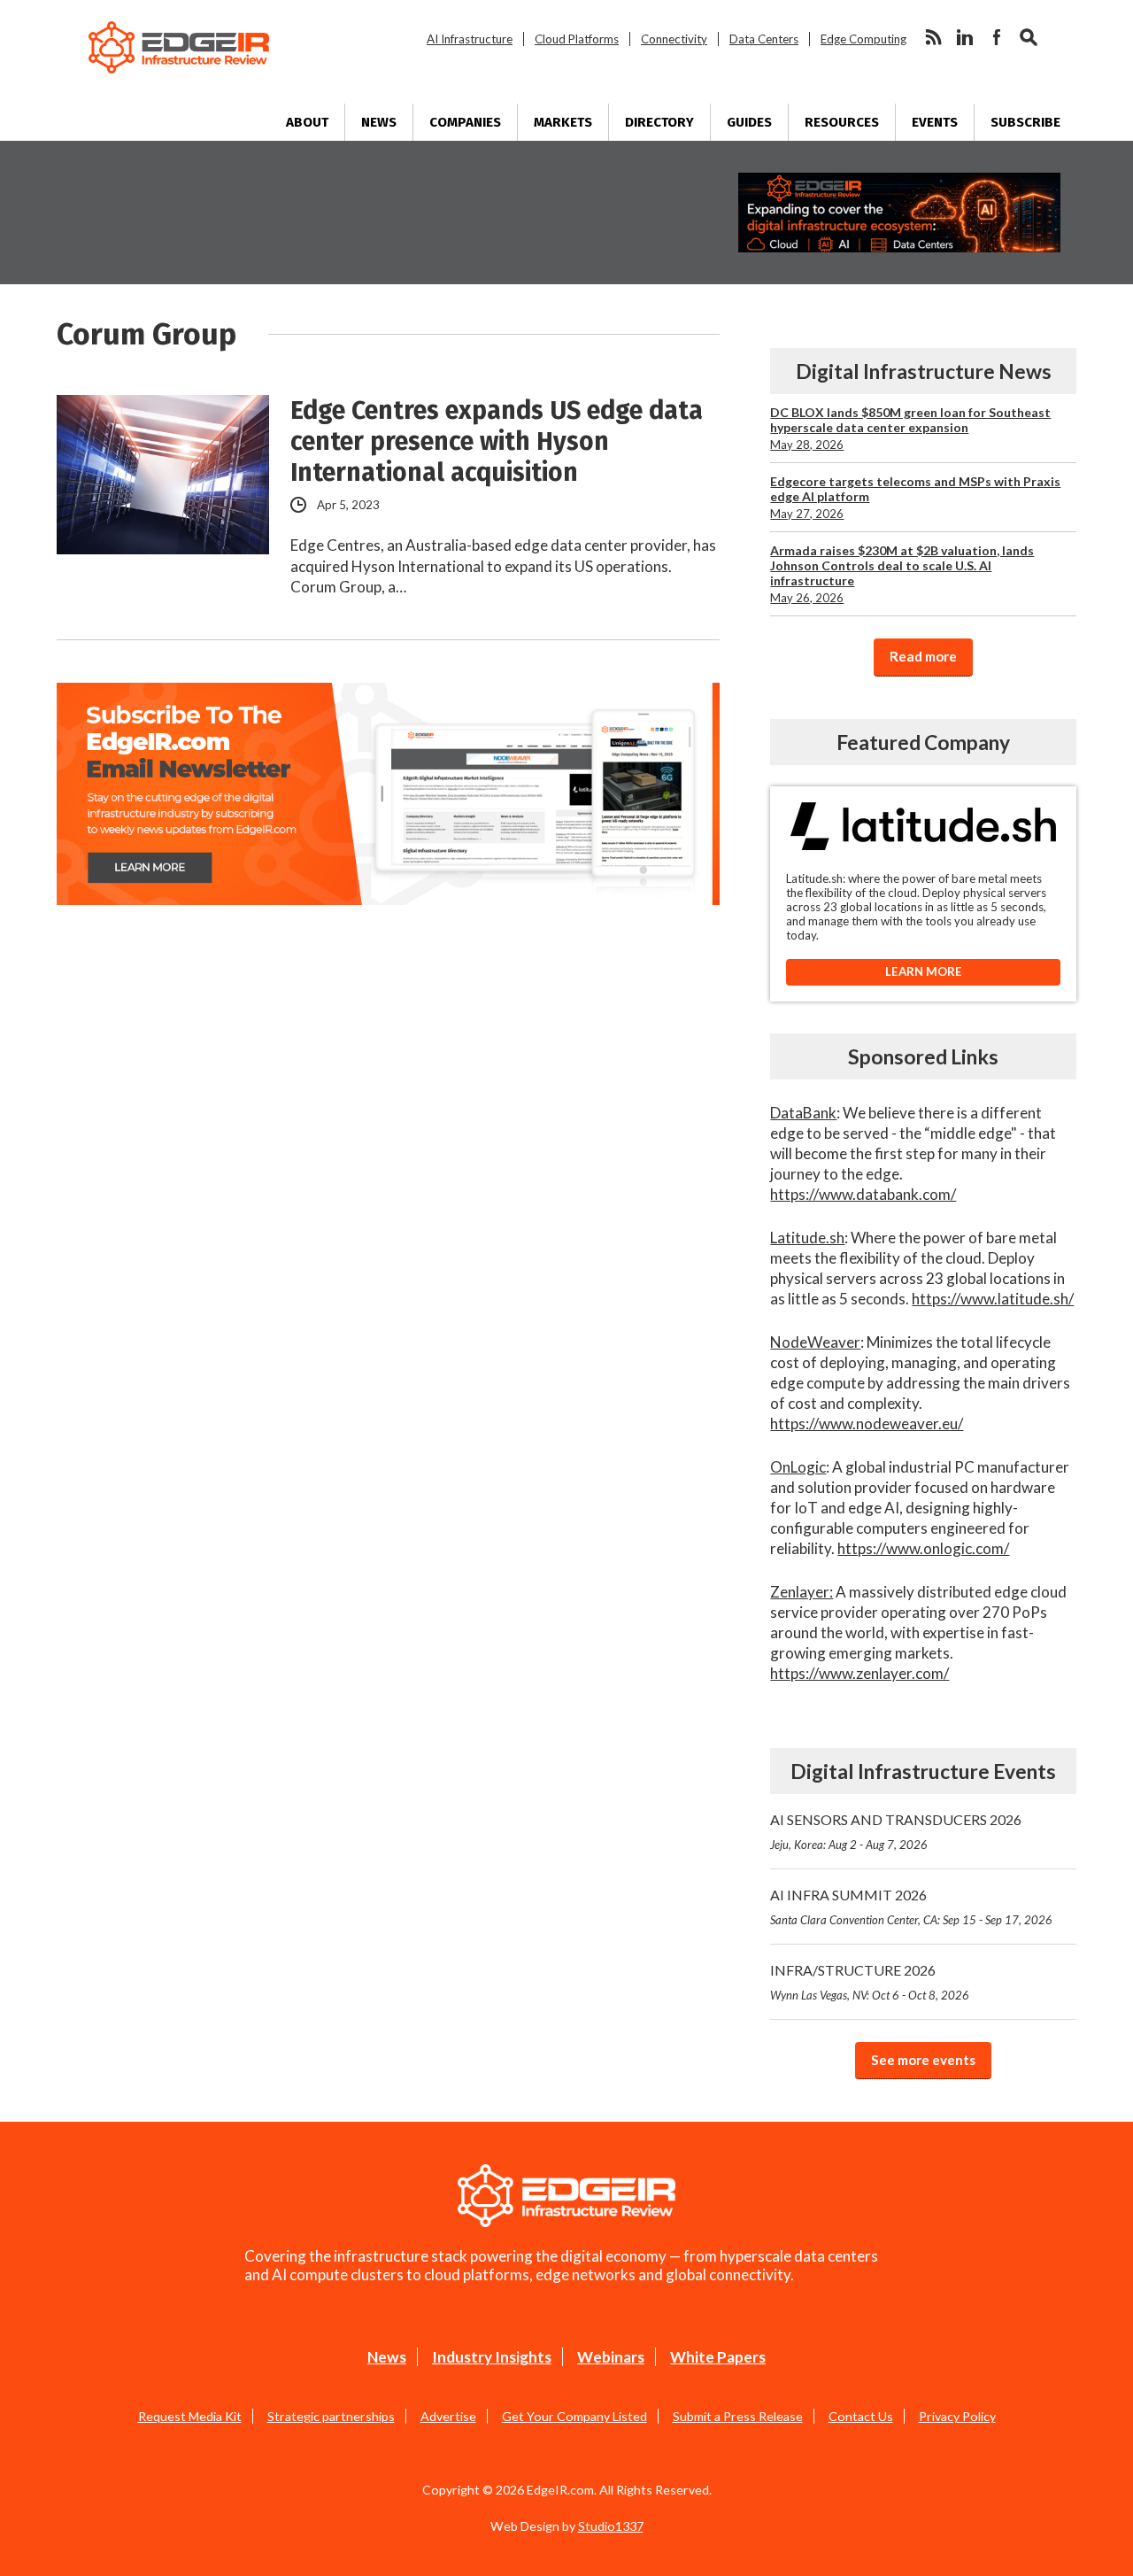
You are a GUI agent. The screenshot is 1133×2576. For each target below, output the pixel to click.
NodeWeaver (815, 1342)
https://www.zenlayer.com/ (859, 1673)
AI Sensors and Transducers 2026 (896, 1831)
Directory (659, 122)
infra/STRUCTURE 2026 (870, 1982)
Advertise (448, 2416)
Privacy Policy (957, 2416)
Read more (923, 656)
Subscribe (1025, 122)
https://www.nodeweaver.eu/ (867, 1423)
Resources (842, 122)
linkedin (965, 37)
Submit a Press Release (738, 2416)
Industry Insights (492, 2357)
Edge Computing (863, 39)
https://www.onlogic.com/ (923, 1548)
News (379, 122)
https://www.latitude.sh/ (993, 1299)
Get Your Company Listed (574, 2416)
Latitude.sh (807, 1238)
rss (933, 37)
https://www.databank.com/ (863, 1194)
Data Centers (764, 39)
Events (935, 122)
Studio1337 (611, 2526)
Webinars (611, 2357)
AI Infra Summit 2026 (911, 1907)
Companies (465, 122)
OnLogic (798, 1467)
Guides (749, 122)
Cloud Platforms (577, 39)
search (1029, 37)
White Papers (718, 2357)
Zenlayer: (802, 1592)
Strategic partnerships (331, 2416)
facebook (997, 37)
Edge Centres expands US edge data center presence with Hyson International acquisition (497, 441)
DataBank (803, 1113)
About (307, 122)
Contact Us (861, 2416)
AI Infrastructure (470, 39)
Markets (563, 122)
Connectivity (674, 39)
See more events (923, 2060)
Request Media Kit (190, 2416)
